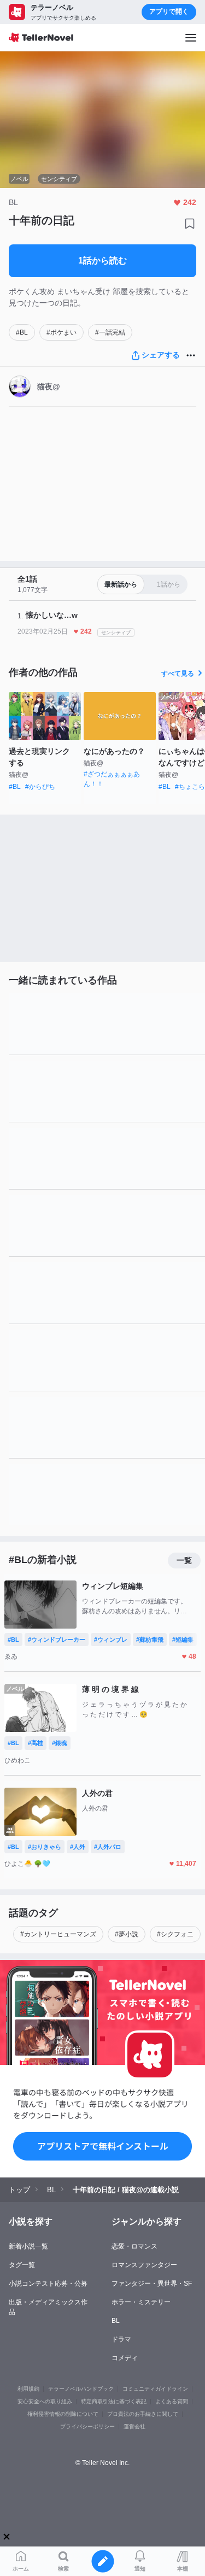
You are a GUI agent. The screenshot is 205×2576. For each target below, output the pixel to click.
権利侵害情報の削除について (63, 2414)
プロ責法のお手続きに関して (143, 2414)
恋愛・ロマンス (134, 2246)
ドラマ (121, 2339)
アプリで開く (169, 11)
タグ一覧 (22, 2265)
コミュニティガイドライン (155, 2389)
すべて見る (178, 674)
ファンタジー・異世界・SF (152, 2284)
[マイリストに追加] (190, 224)
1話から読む (102, 260)
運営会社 (134, 2426)
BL (116, 2321)
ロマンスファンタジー (144, 2265)
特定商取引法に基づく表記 (114, 2401)
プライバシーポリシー (87, 2426)
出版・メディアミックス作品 (48, 2307)
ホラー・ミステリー (141, 2302)
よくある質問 (172, 2401)
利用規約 (28, 2389)
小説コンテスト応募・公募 (48, 2284)
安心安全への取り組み (45, 2401)
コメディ (125, 2358)
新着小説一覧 (28, 2246)
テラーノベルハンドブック (81, 2389)
